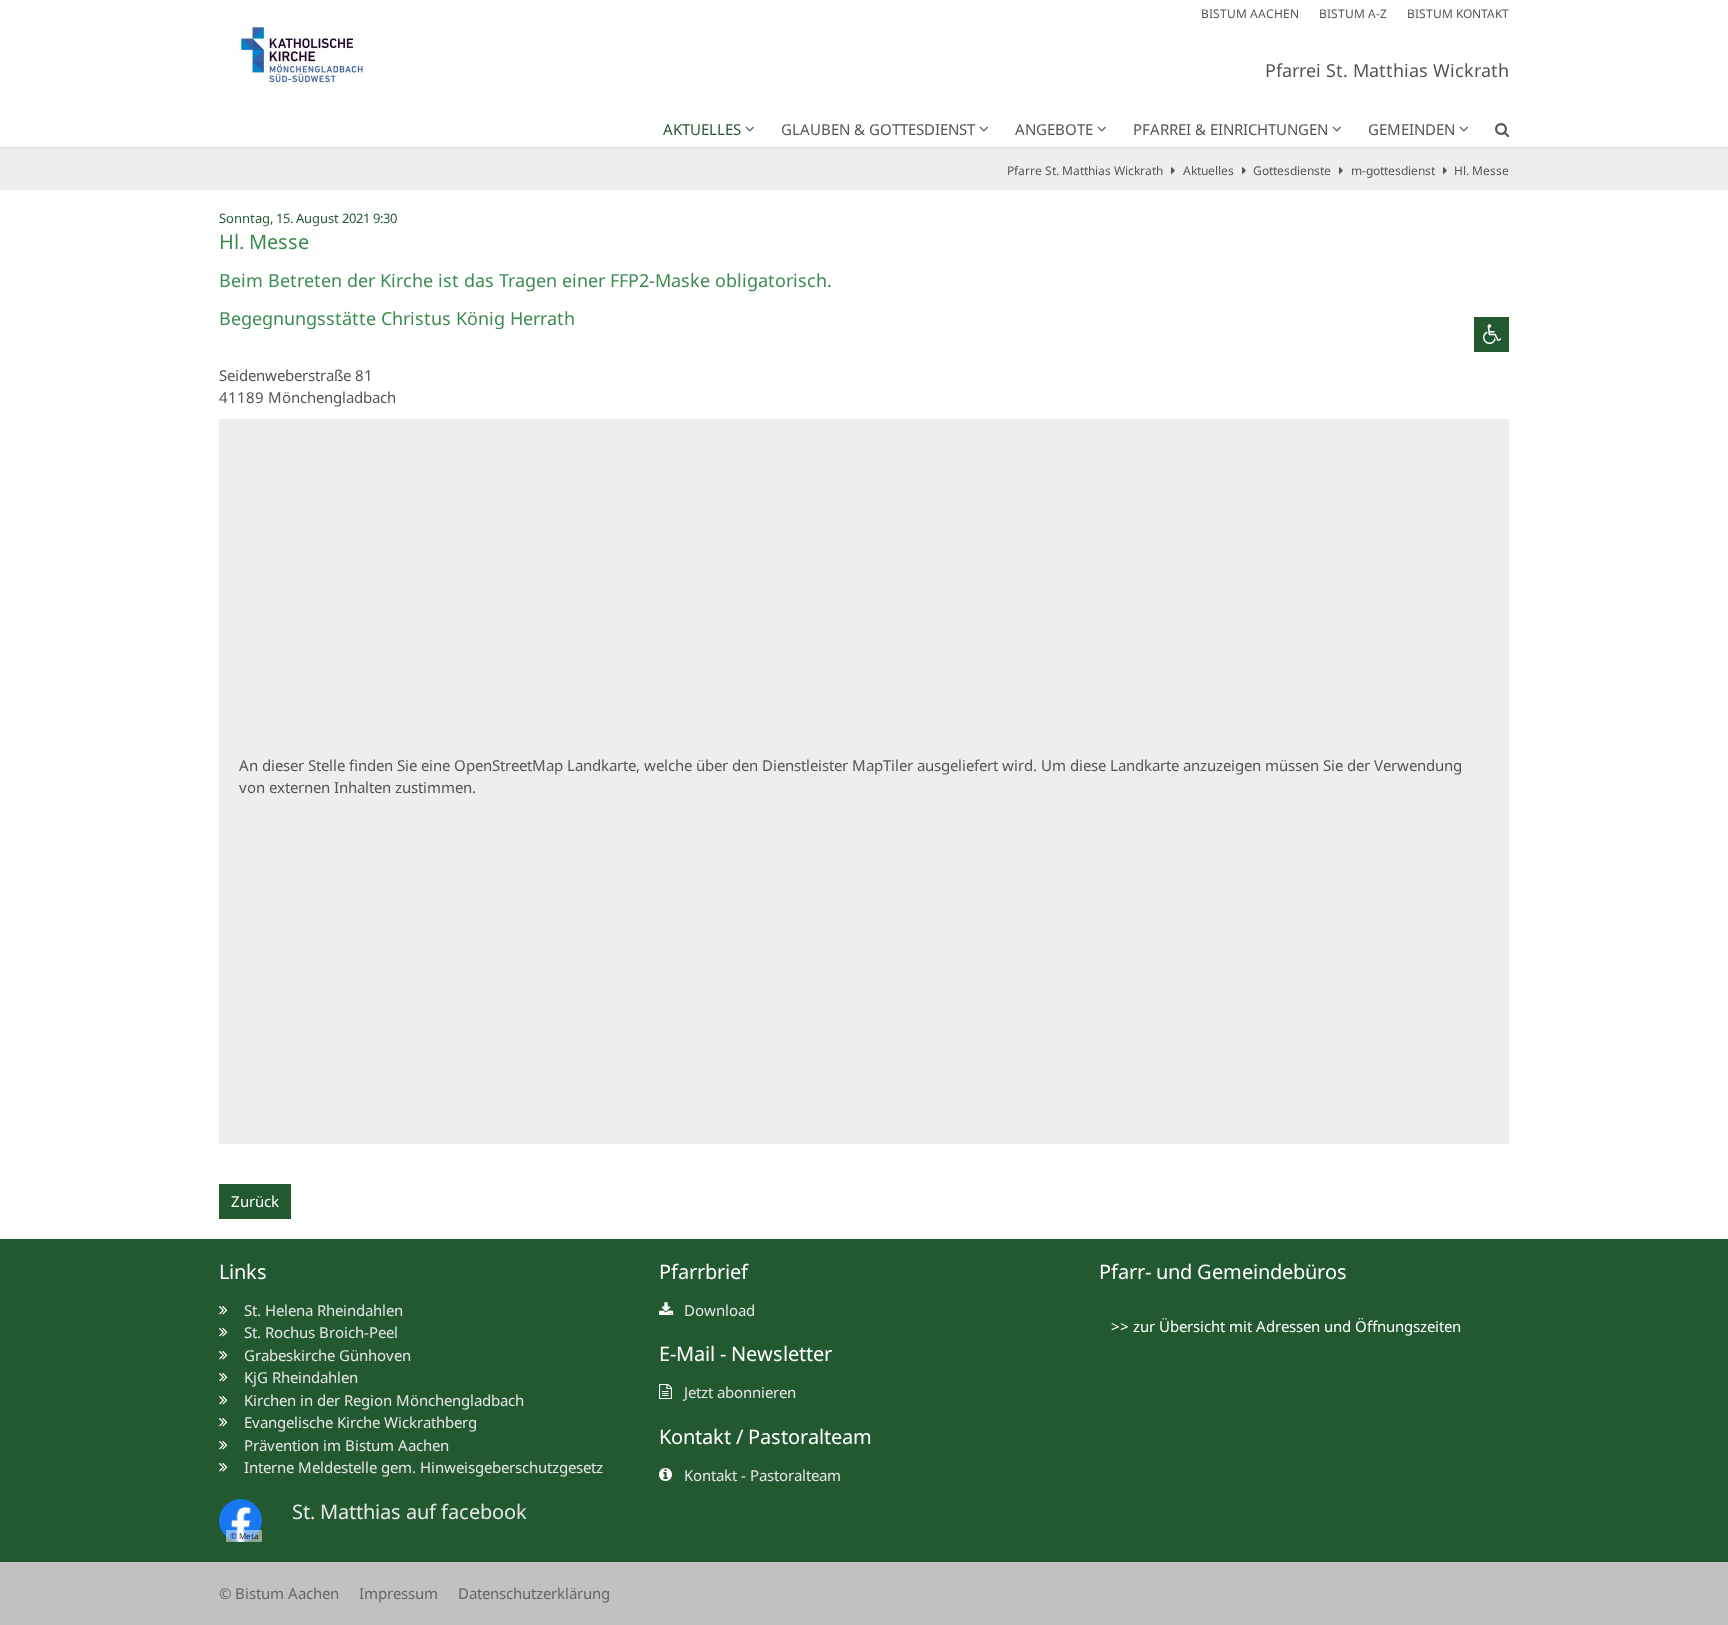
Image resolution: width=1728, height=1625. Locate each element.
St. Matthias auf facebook (409, 1511)
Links (243, 1271)
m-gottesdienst (1393, 170)
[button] (1489, 133)
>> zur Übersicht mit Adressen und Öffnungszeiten (1286, 1326)
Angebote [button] (1054, 129)
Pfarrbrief (703, 1271)
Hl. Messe (1481, 170)
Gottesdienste (1292, 170)
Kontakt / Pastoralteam (765, 1436)
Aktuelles (1208, 170)
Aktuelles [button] (702, 129)
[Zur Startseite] (314, 59)
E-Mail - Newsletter (745, 1353)
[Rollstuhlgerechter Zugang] (1491, 334)
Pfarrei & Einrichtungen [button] (1230, 129)
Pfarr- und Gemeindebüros (1223, 1271)
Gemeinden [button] (1411, 129)
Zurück (255, 1201)
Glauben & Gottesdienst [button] (878, 129)
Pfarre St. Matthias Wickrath (1085, 170)
